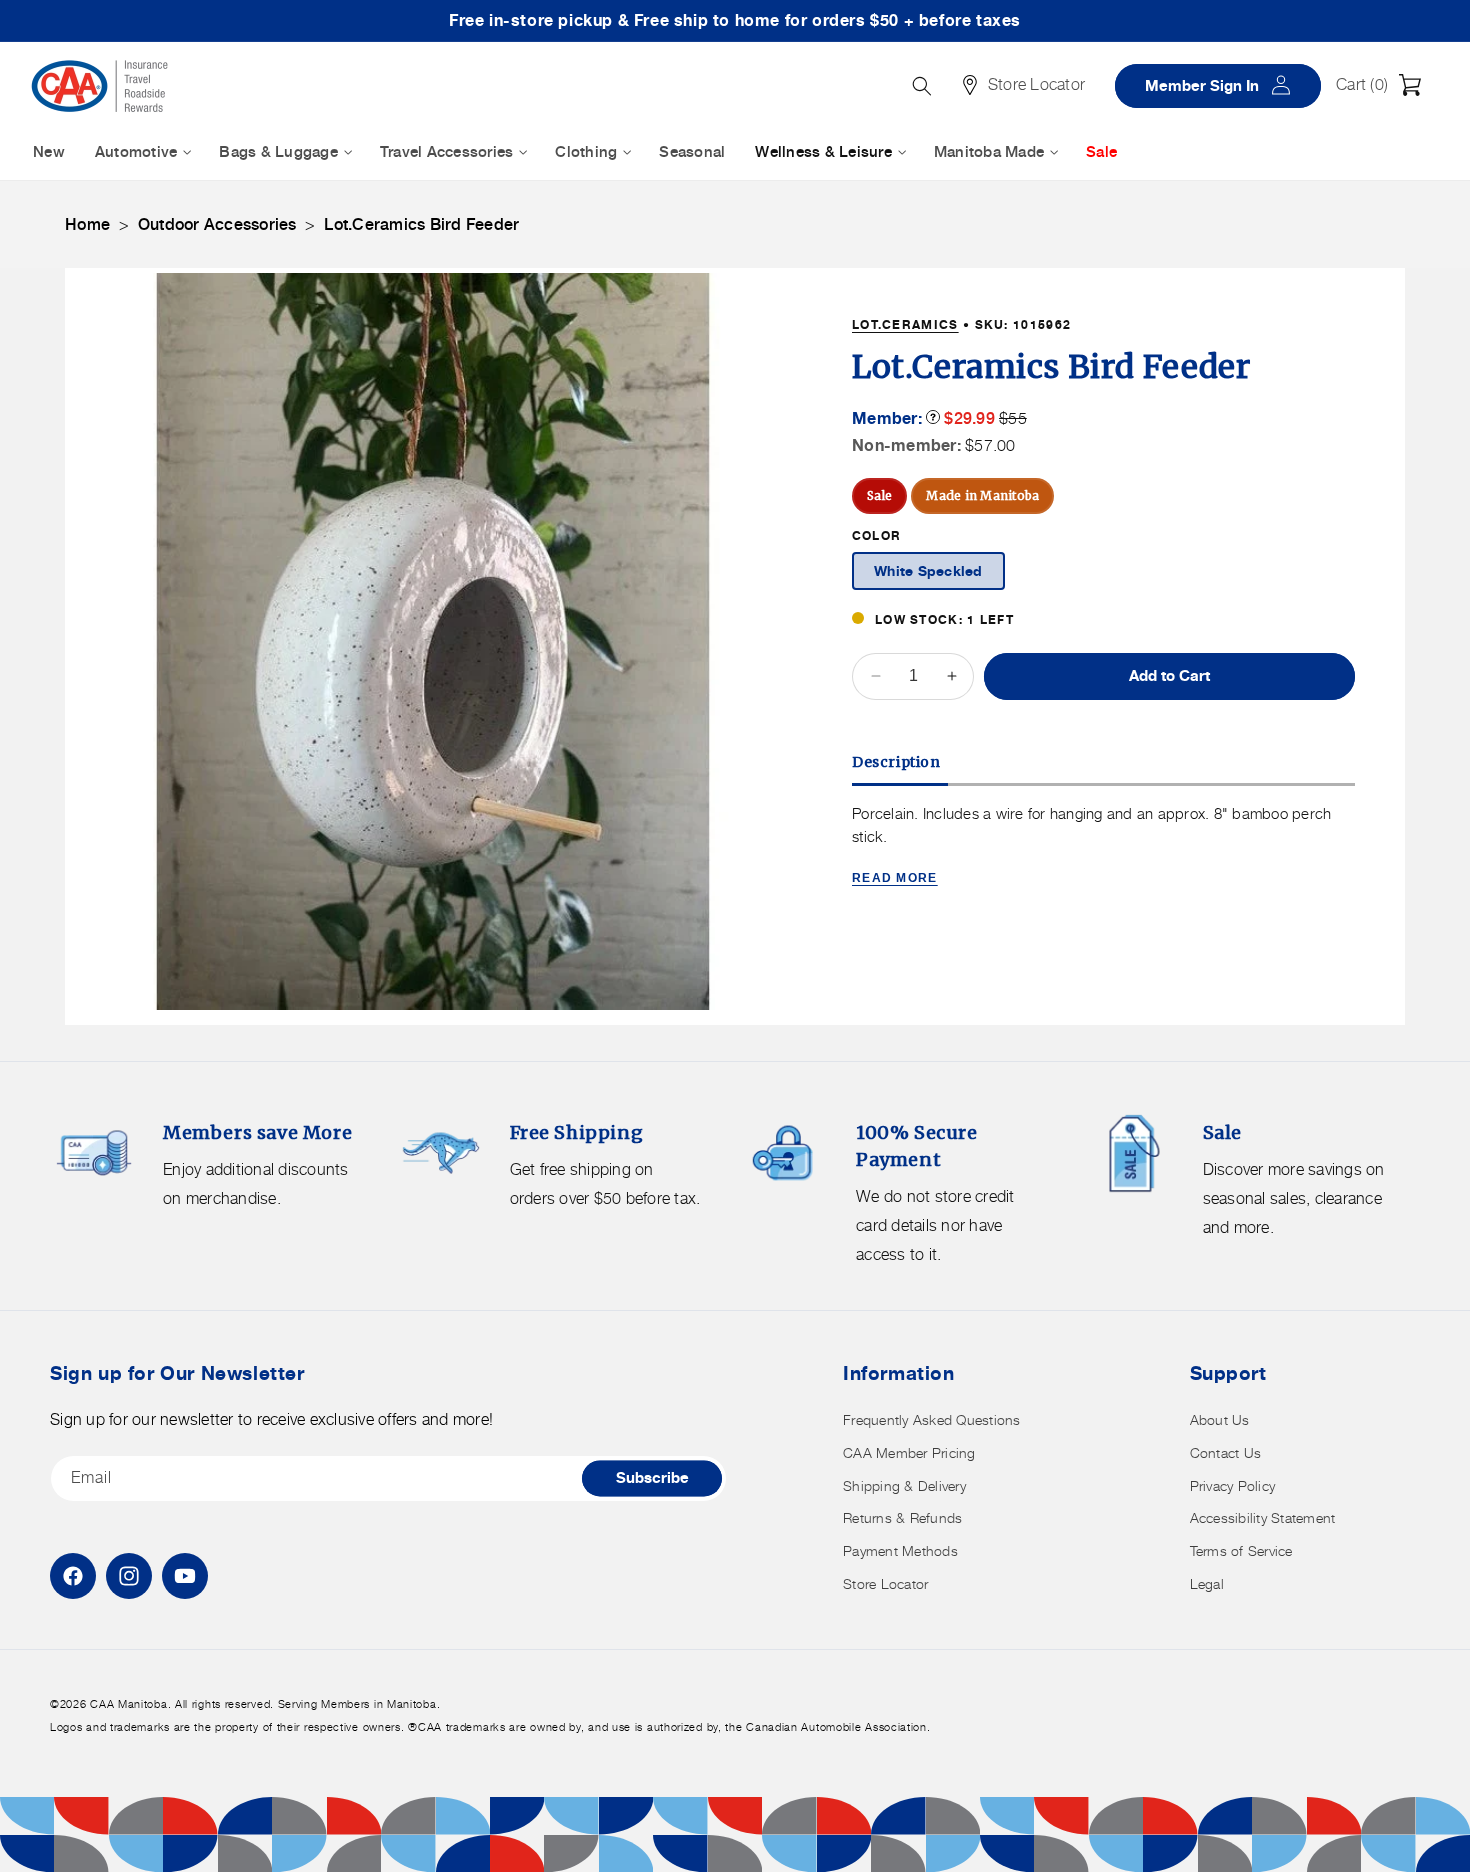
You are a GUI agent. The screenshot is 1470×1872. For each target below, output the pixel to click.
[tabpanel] (1103, 847)
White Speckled (928, 571)
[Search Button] (922, 86)
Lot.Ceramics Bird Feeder (421, 224)
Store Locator (885, 1583)
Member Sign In (1225, 84)
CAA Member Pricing (909, 1452)
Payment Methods (900, 1550)
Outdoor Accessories (217, 224)
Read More (895, 878)
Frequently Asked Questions (932, 1419)
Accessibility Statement (1263, 1517)
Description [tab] (896, 762)
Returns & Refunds (902, 1517)
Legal (1207, 1583)
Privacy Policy (1233, 1485)
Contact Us (1226, 1452)
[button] (1384, 85)
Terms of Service (1241, 1550)
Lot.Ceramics (905, 324)
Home (87, 224)
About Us (1220, 1419)
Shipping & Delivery (904, 1485)
